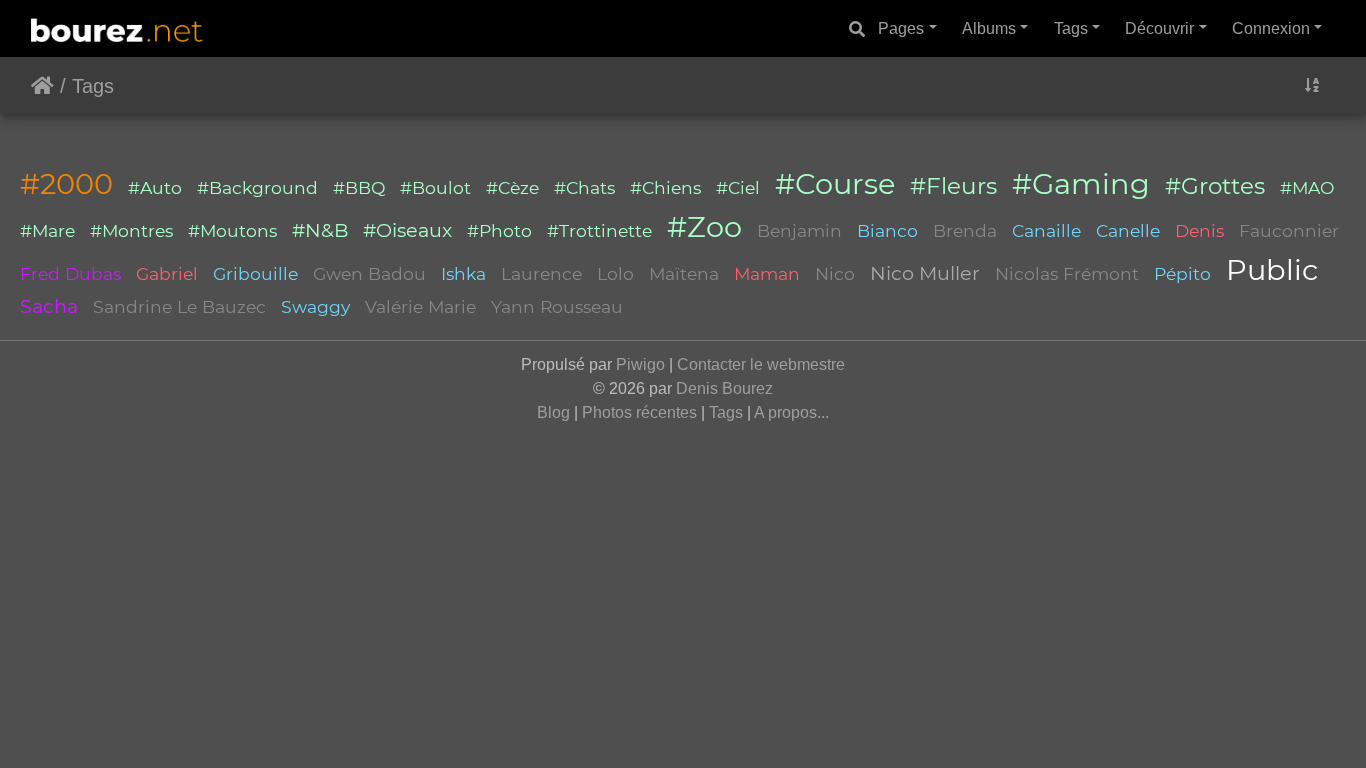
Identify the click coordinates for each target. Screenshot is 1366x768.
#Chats (584, 187)
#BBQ (359, 187)
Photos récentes (639, 412)
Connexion (1271, 28)
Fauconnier (1289, 230)
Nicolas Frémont (1067, 273)
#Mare (47, 230)
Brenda (965, 230)
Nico (835, 273)
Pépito (1182, 273)
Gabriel (167, 273)
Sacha (49, 306)
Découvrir (1159, 28)
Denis (1199, 230)
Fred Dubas (70, 273)
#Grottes (1215, 186)
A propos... (791, 412)
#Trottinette (599, 230)
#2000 (66, 183)
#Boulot (435, 187)
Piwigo (640, 364)
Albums (989, 28)
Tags (1071, 28)
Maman (767, 273)
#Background (257, 187)
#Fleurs (953, 186)
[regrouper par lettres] (1312, 85)
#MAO (1307, 187)
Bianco (887, 230)
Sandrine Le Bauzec (179, 306)
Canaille (1046, 230)
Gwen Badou (369, 273)
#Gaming (1081, 183)
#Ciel (738, 187)
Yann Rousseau (557, 306)
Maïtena (684, 273)
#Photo (499, 230)
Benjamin (799, 230)
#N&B (320, 230)
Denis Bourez (724, 388)
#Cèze (512, 187)
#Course (835, 183)
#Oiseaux (407, 230)
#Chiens (665, 187)
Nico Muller (925, 273)
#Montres (131, 230)
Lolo (615, 273)
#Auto (155, 187)
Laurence (541, 273)
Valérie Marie (420, 306)
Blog (553, 412)
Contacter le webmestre (761, 364)
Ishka (463, 273)
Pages (901, 28)
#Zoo (704, 226)
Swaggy (315, 306)
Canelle (1128, 230)
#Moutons (232, 230)
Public (1272, 269)
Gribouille (255, 273)
